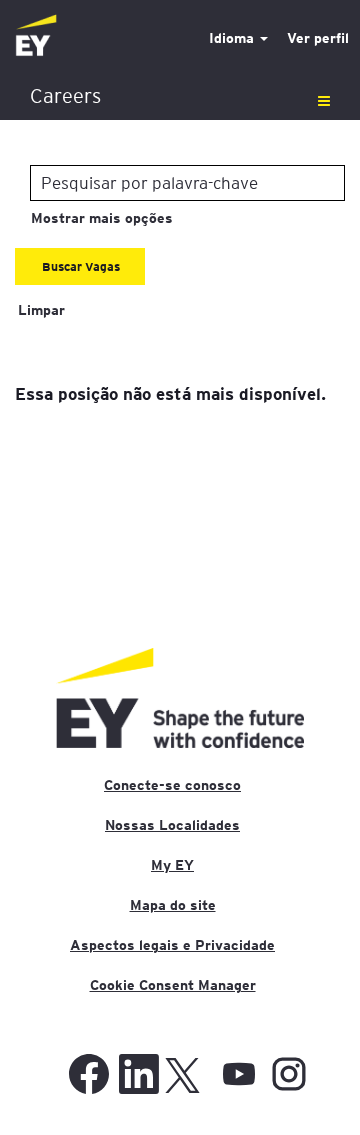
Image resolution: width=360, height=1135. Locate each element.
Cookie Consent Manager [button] (173, 985)
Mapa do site (173, 905)
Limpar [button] (41, 310)
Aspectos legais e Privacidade (172, 945)
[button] (180, 96)
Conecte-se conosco (172, 785)
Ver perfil (318, 38)
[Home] (36, 36)
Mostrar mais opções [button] (102, 218)
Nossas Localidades (172, 825)
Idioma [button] (233, 38)
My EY (172, 865)
